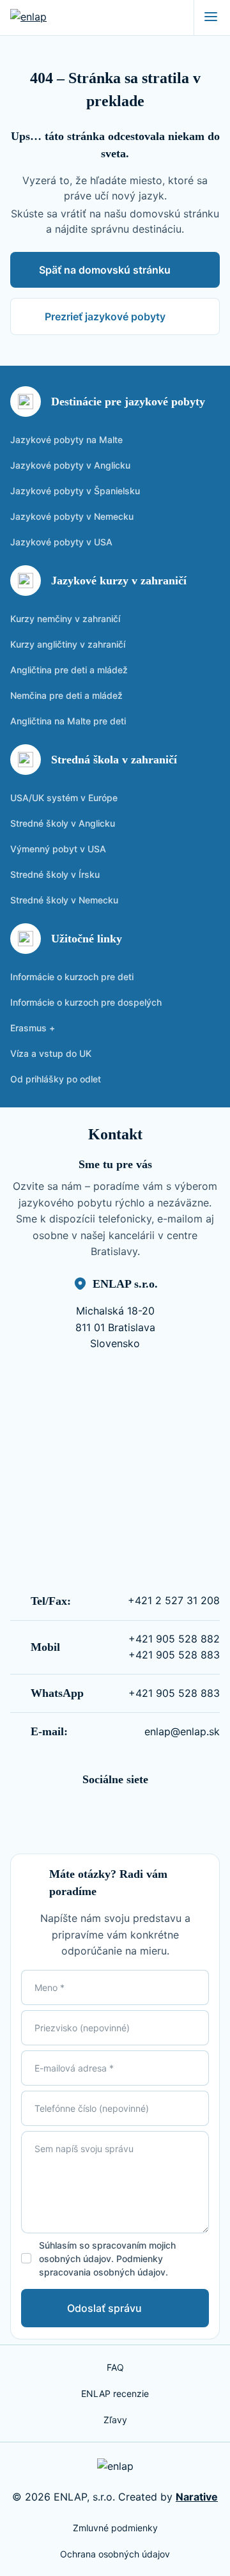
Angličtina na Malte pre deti (68, 721)
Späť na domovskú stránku (105, 270)
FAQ (115, 2367)
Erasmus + (33, 1028)
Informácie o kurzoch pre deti (72, 977)
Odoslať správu (104, 2308)
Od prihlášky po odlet (56, 1079)
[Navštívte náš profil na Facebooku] (105, 1813)
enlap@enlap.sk (182, 1731)
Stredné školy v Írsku (55, 874)
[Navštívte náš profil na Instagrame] (125, 1813)
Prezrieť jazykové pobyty (105, 316)
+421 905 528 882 (174, 1639)
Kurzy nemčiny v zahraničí (65, 619)
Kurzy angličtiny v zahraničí (68, 644)
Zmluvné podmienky (115, 2528)
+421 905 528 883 (174, 1655)
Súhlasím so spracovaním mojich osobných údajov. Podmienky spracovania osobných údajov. (107, 2259)
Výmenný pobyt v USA (58, 849)
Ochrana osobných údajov (115, 2554)
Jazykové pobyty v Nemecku (72, 516)
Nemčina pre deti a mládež (66, 695)
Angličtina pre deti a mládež (69, 670)
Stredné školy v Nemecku (64, 900)
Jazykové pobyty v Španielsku (75, 491)
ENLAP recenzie (115, 2393)
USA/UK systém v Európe (64, 798)
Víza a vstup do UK (51, 1053)
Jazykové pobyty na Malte (66, 440)
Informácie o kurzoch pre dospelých (86, 1002)
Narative (197, 2497)
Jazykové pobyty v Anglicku (70, 465)
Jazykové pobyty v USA (61, 542)
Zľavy (115, 2420)
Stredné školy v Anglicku (63, 823)
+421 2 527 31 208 (174, 1600)
